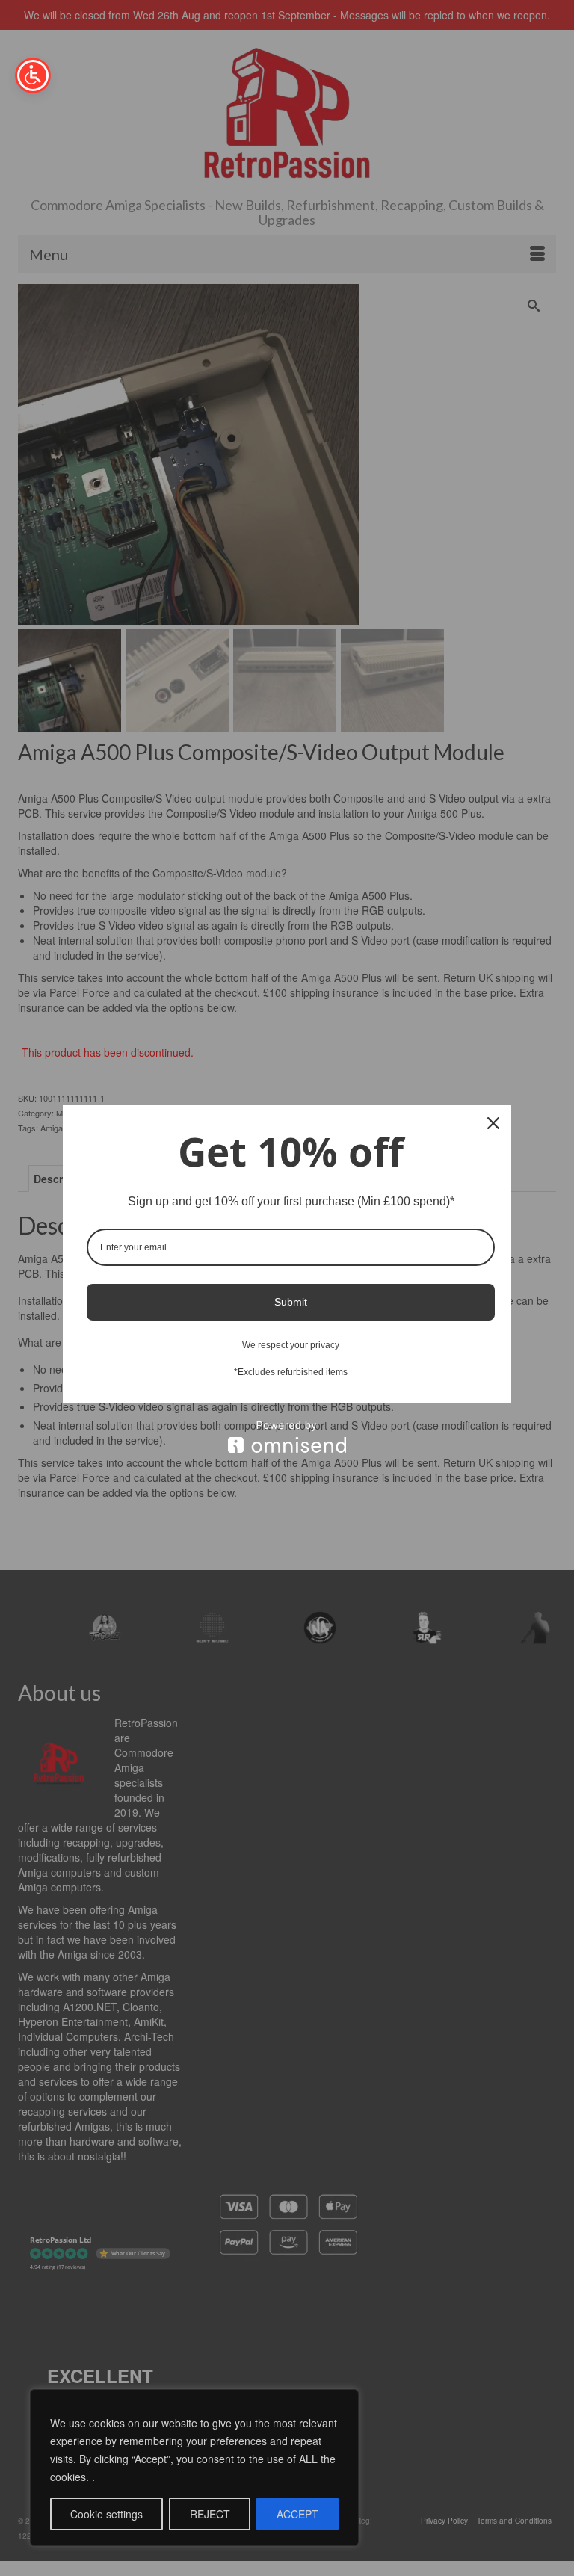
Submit (291, 1302)
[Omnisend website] (287, 1437)
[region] (194, 2468)
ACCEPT (297, 2514)
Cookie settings (107, 2514)
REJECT (210, 2514)
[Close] (493, 1123)
